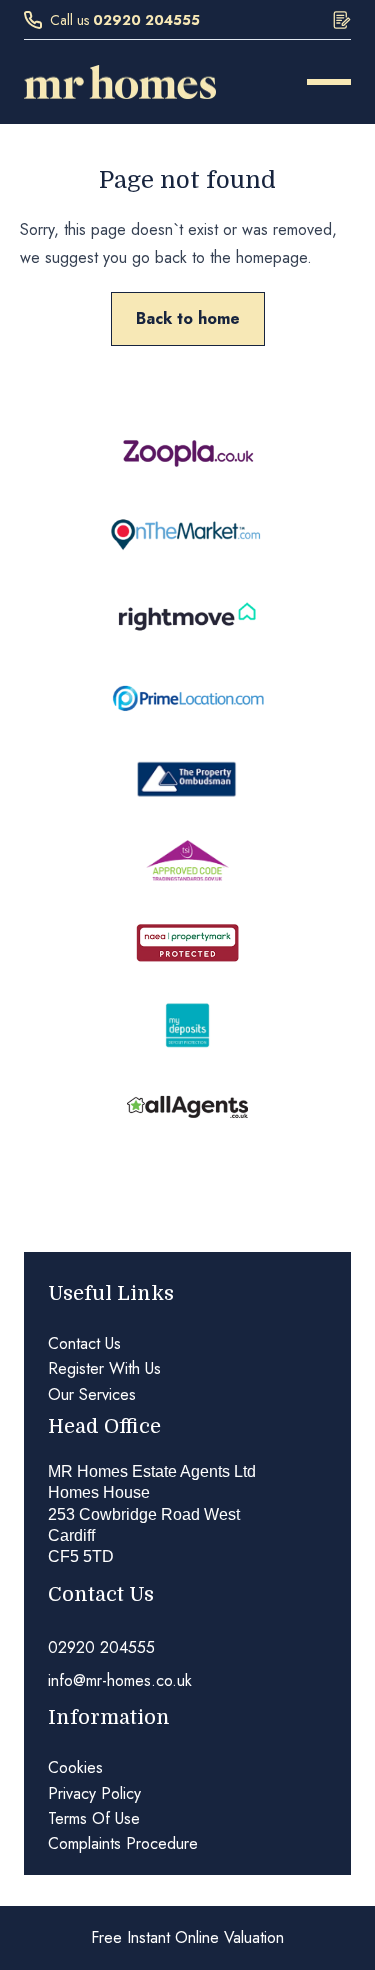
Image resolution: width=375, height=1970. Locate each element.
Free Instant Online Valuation (187, 1937)
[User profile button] (342, 20)
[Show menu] (329, 82)
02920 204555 (146, 20)
